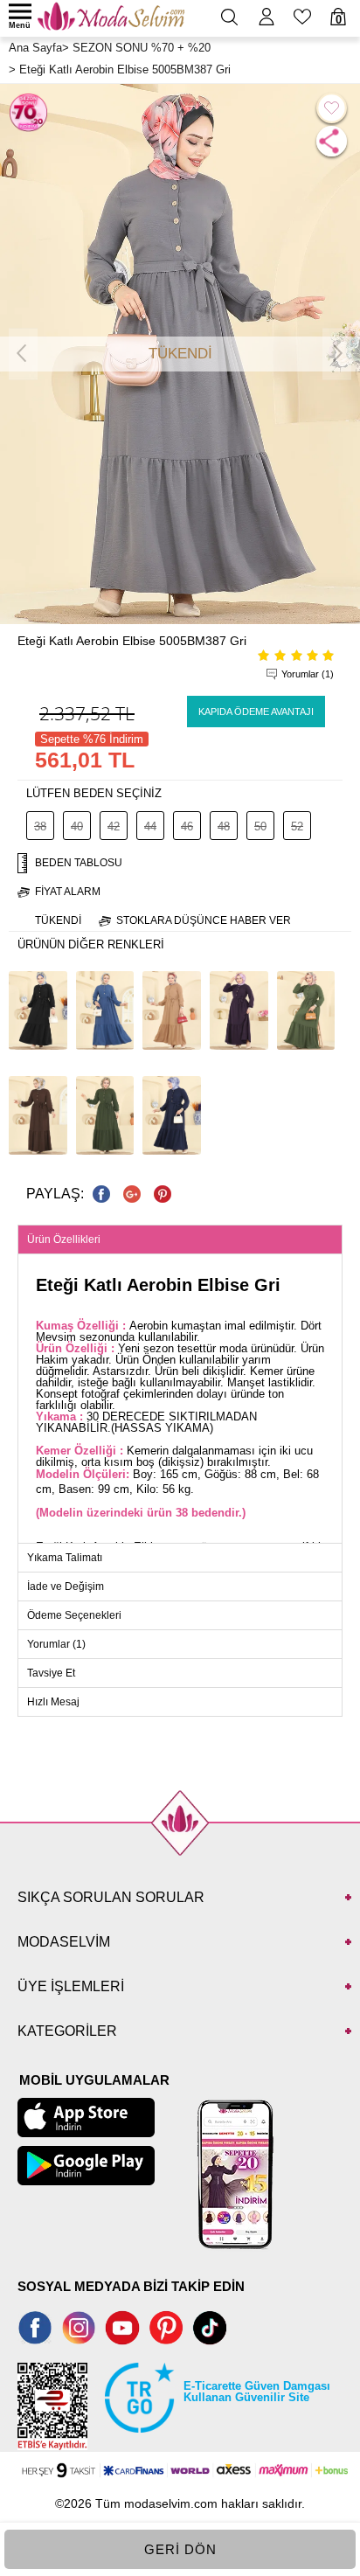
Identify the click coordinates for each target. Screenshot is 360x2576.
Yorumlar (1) (308, 674)
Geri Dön (180, 2549)
